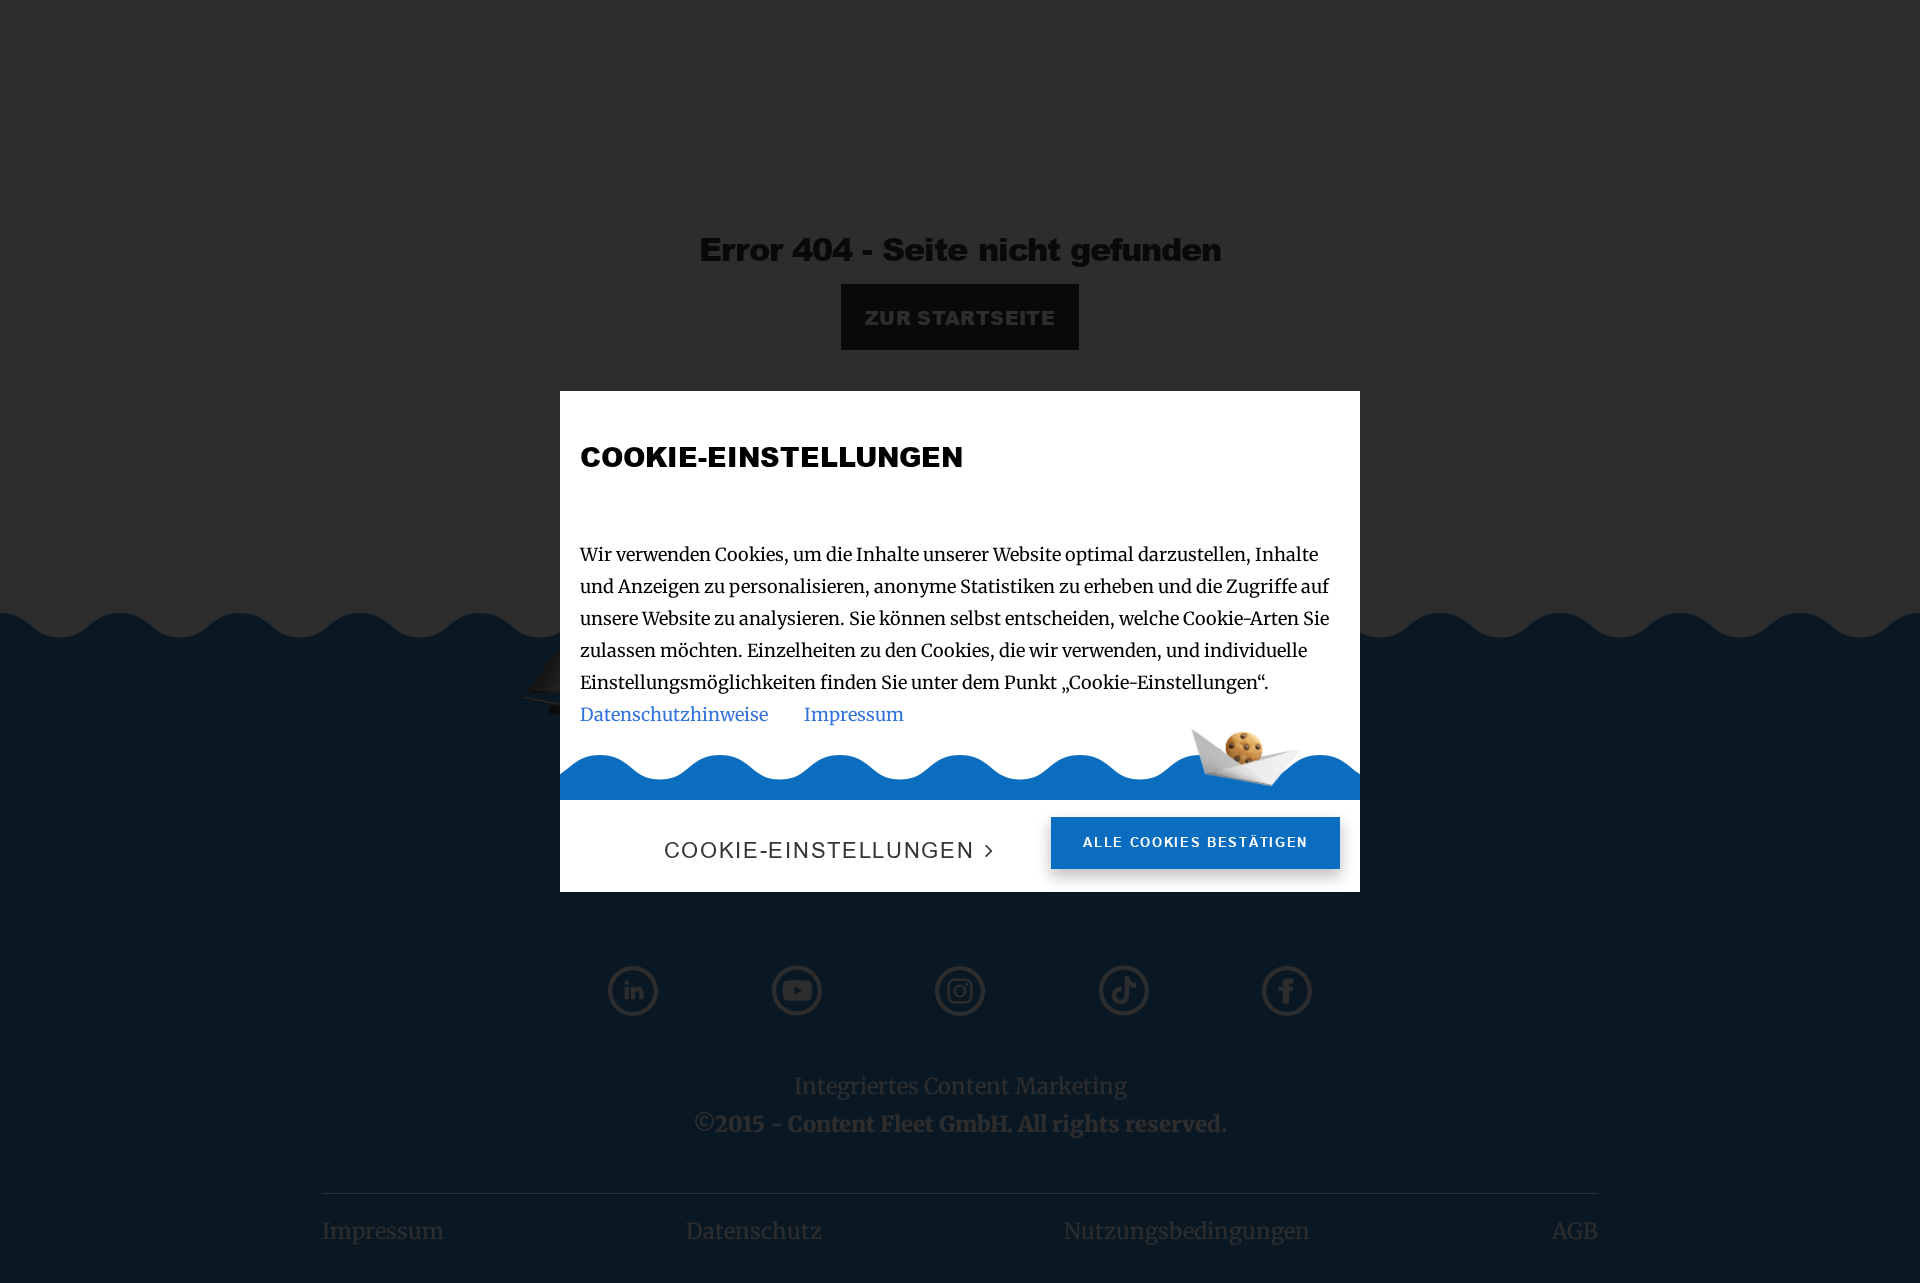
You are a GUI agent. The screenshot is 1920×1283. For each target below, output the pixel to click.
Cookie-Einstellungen (819, 850)
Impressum (854, 714)
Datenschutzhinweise (674, 714)
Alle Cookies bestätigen (1195, 842)
